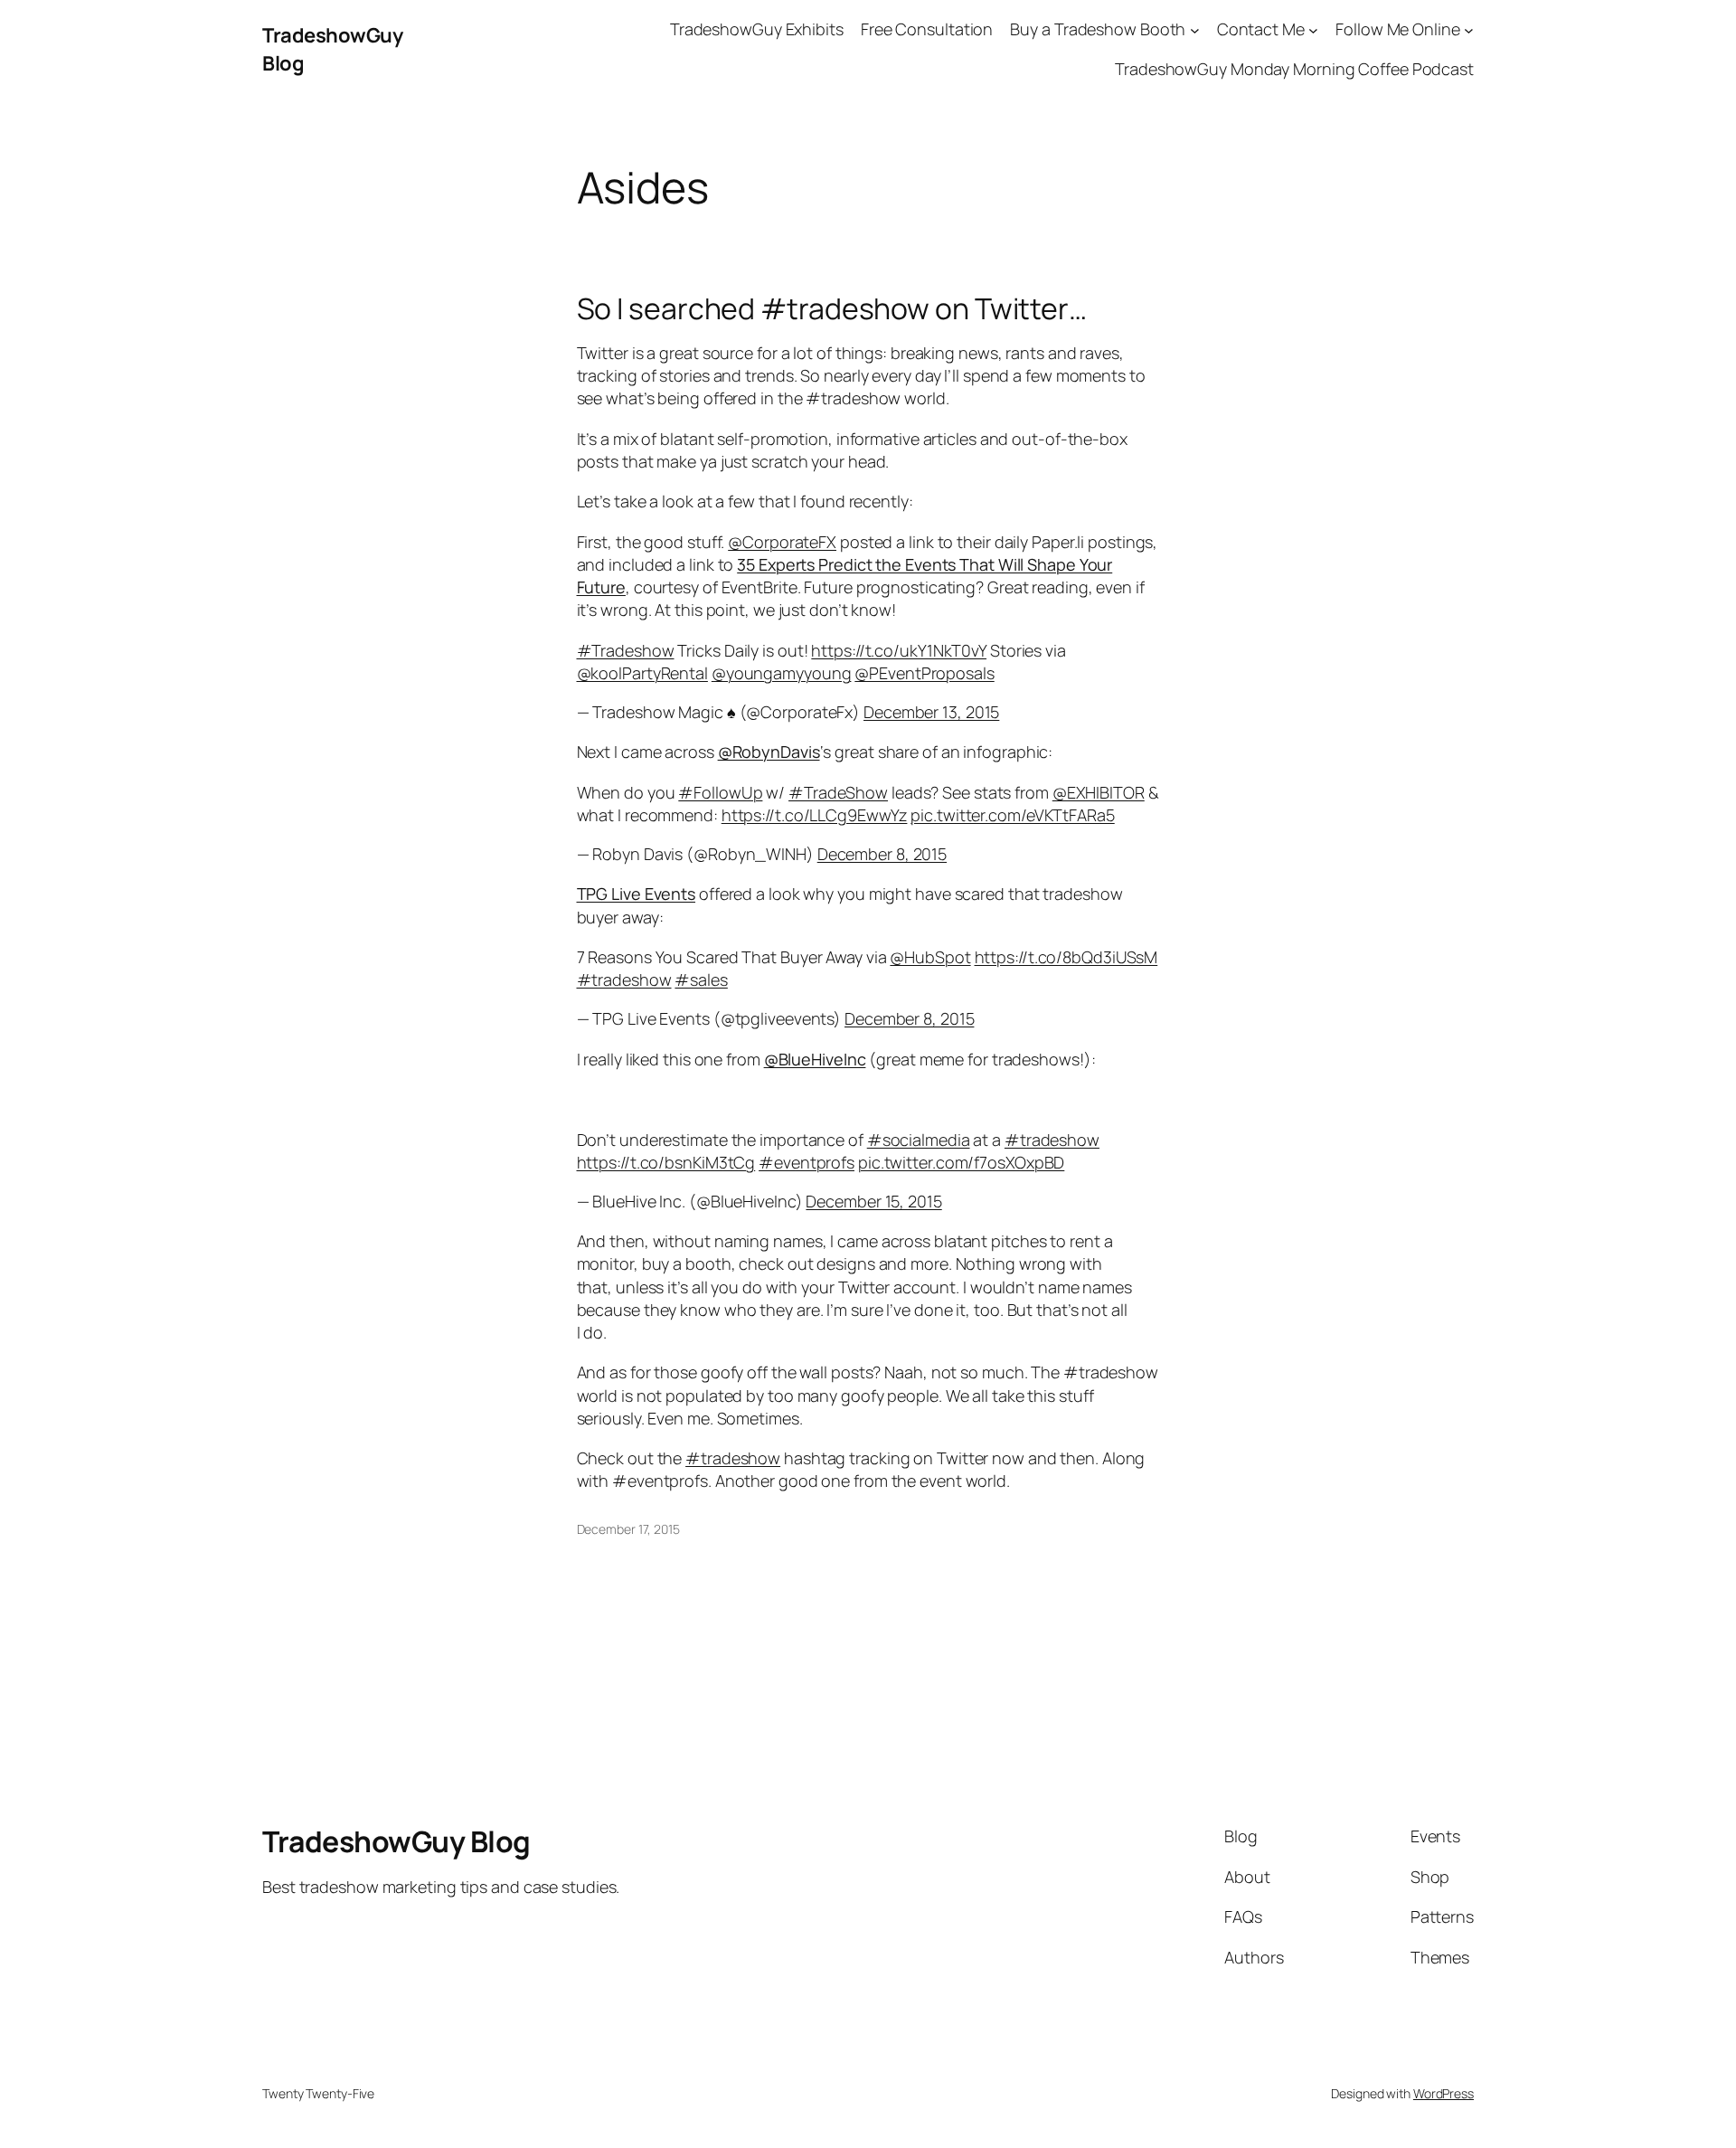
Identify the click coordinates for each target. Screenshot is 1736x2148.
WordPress (1444, 2093)
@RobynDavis (769, 752)
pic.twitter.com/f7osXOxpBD (961, 1162)
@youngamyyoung (782, 673)
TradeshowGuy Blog (396, 1841)
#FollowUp (720, 792)
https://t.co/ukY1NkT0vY (899, 650)
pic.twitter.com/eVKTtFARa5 (1012, 815)
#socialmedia (919, 1140)
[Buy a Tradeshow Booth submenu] (1195, 29)
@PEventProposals (924, 673)
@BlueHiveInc (815, 1059)
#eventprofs (807, 1162)
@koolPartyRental (642, 673)
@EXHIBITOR (1099, 792)
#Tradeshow (626, 650)
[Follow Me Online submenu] (1469, 29)
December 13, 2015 (931, 712)
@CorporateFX (782, 542)
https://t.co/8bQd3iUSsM (1066, 957)
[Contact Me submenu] (1313, 29)
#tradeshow (624, 979)
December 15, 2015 (873, 1201)
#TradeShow (838, 792)
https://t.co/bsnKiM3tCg (666, 1162)
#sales (701, 979)
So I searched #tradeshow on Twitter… (832, 308)
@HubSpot (930, 957)
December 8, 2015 (882, 854)
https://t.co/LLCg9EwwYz (815, 815)
